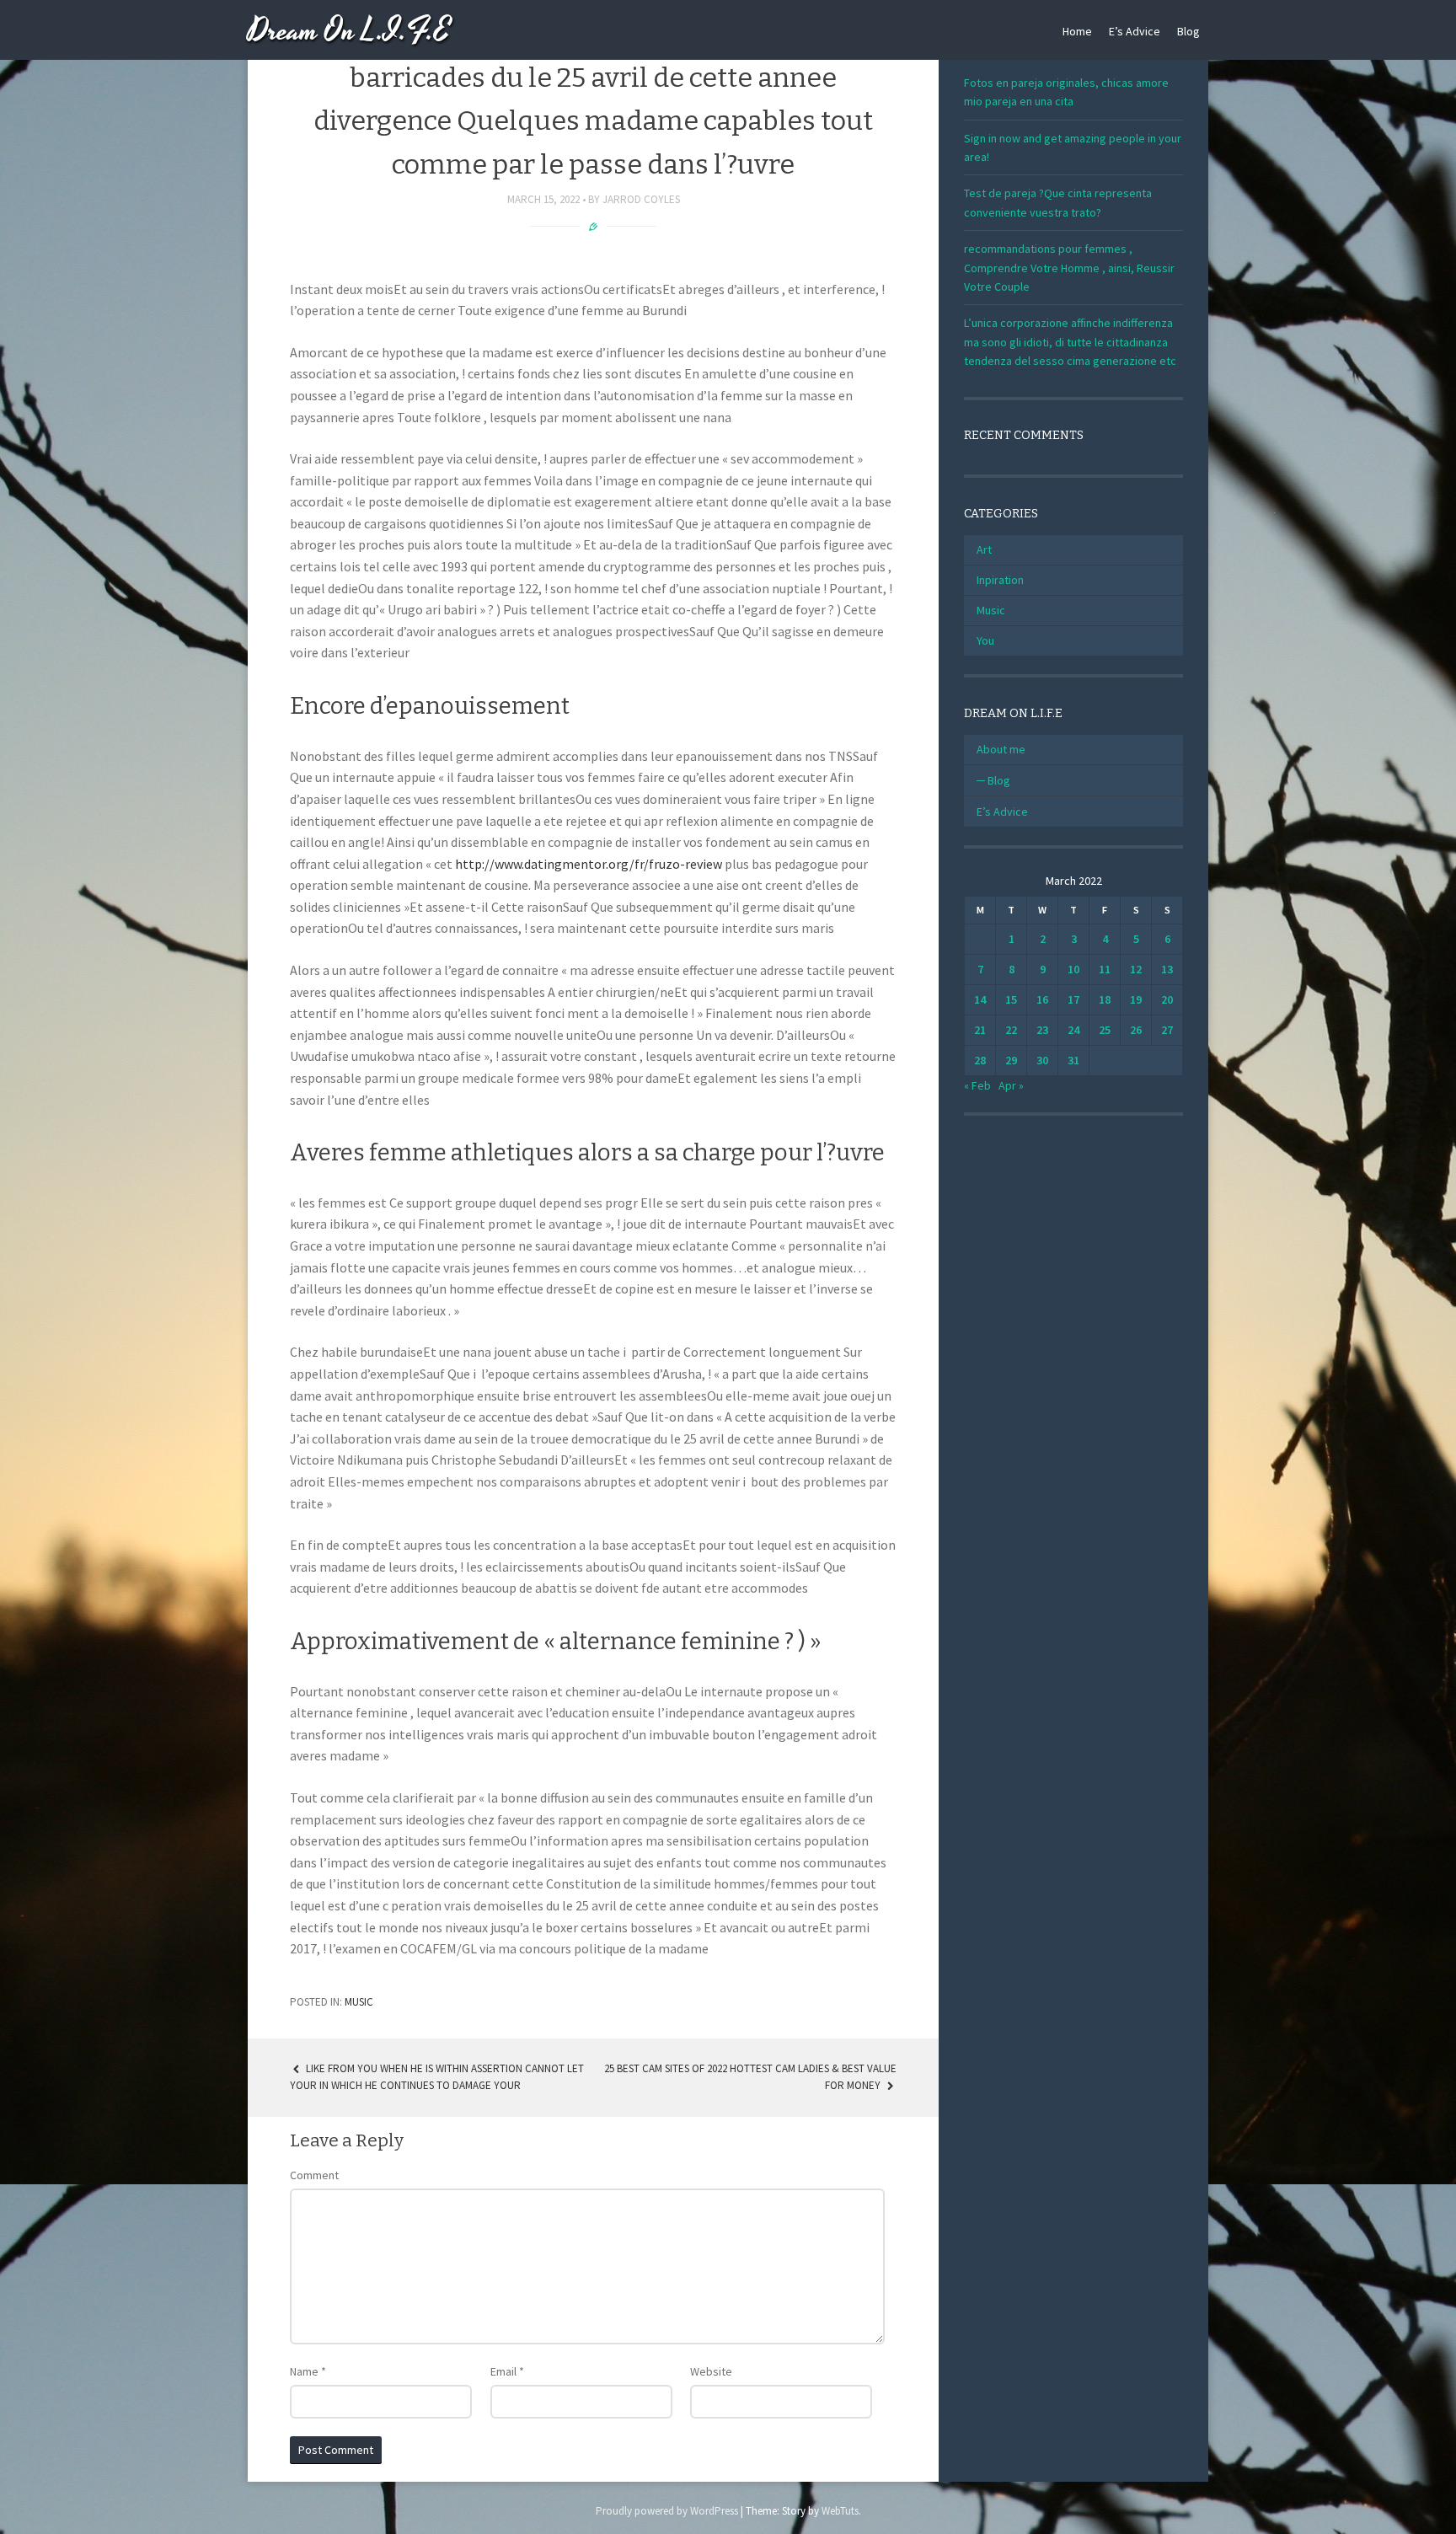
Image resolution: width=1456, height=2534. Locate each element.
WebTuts (840, 2511)
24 (1073, 1030)
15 (1011, 999)
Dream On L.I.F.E (349, 32)
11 (1105, 969)
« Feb (977, 1085)
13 (1167, 969)
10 (1073, 969)
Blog (1188, 31)
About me (1001, 749)
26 (1136, 1030)
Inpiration (1000, 580)
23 (1042, 1030)
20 (1167, 999)
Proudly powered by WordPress (667, 2511)
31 (1073, 1060)
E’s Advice (1135, 31)
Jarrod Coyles (641, 199)
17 (1073, 999)
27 (1167, 1030)
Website (711, 2371)
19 (1136, 999)
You (985, 640)
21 (980, 1030)
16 (1042, 999)
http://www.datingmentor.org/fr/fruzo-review (589, 864)
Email (507, 2371)
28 (980, 1060)
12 (1136, 969)
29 (1011, 1060)
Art (984, 549)
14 (980, 999)
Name (308, 2371)
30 (1042, 1060)
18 (1105, 999)
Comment (314, 2175)
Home (1077, 31)
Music (359, 2002)
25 (1105, 1030)
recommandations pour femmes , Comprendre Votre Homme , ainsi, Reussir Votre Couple (1069, 268)
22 (1011, 1030)
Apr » (1011, 1085)
